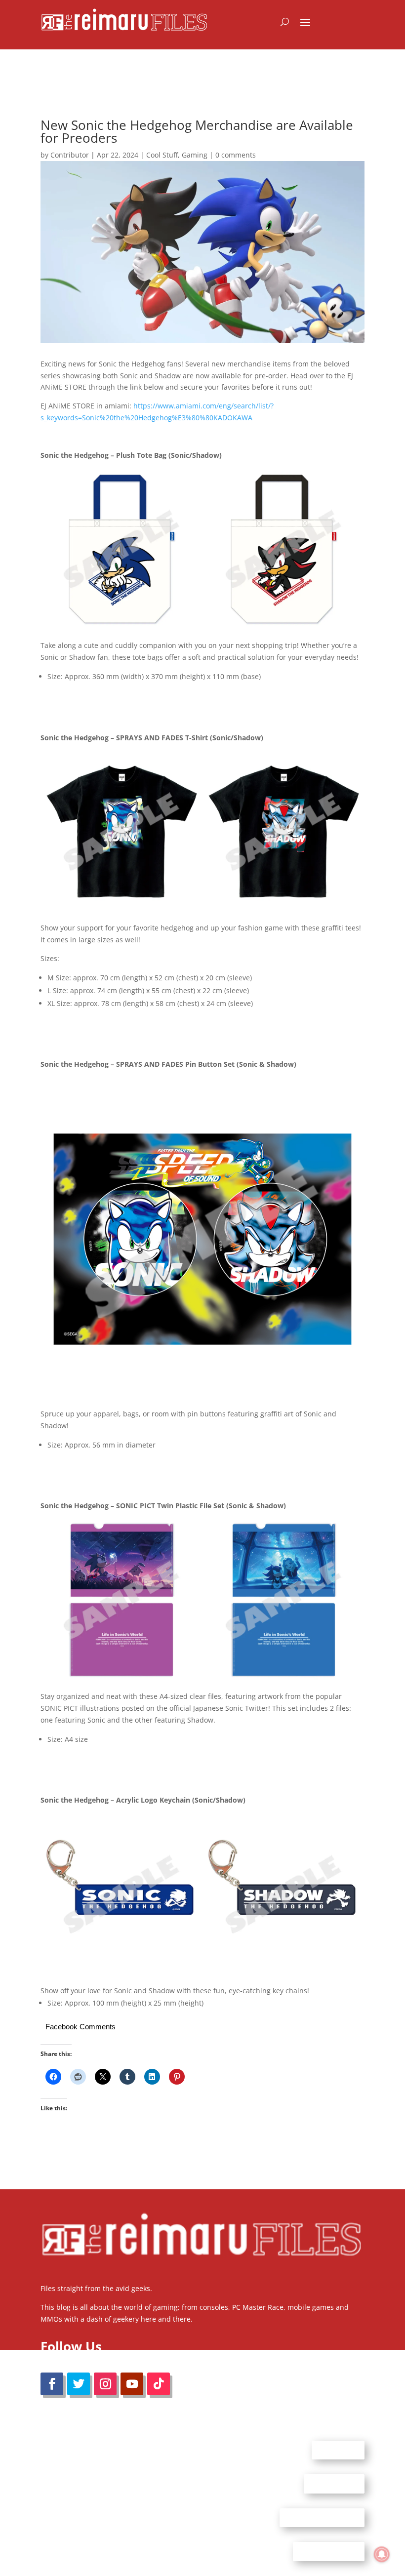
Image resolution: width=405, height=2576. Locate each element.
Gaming (195, 155)
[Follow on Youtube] (132, 2384)
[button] (121, 549)
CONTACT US (334, 2484)
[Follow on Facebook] (52, 2384)
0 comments (236, 155)
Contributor (70, 155)
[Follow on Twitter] (79, 2384)
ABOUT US (338, 2450)
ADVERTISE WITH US (322, 2517)
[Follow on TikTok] (159, 2384)
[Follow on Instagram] (105, 2384)
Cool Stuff (162, 155)
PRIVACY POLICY (329, 2551)
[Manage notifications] (382, 2554)
